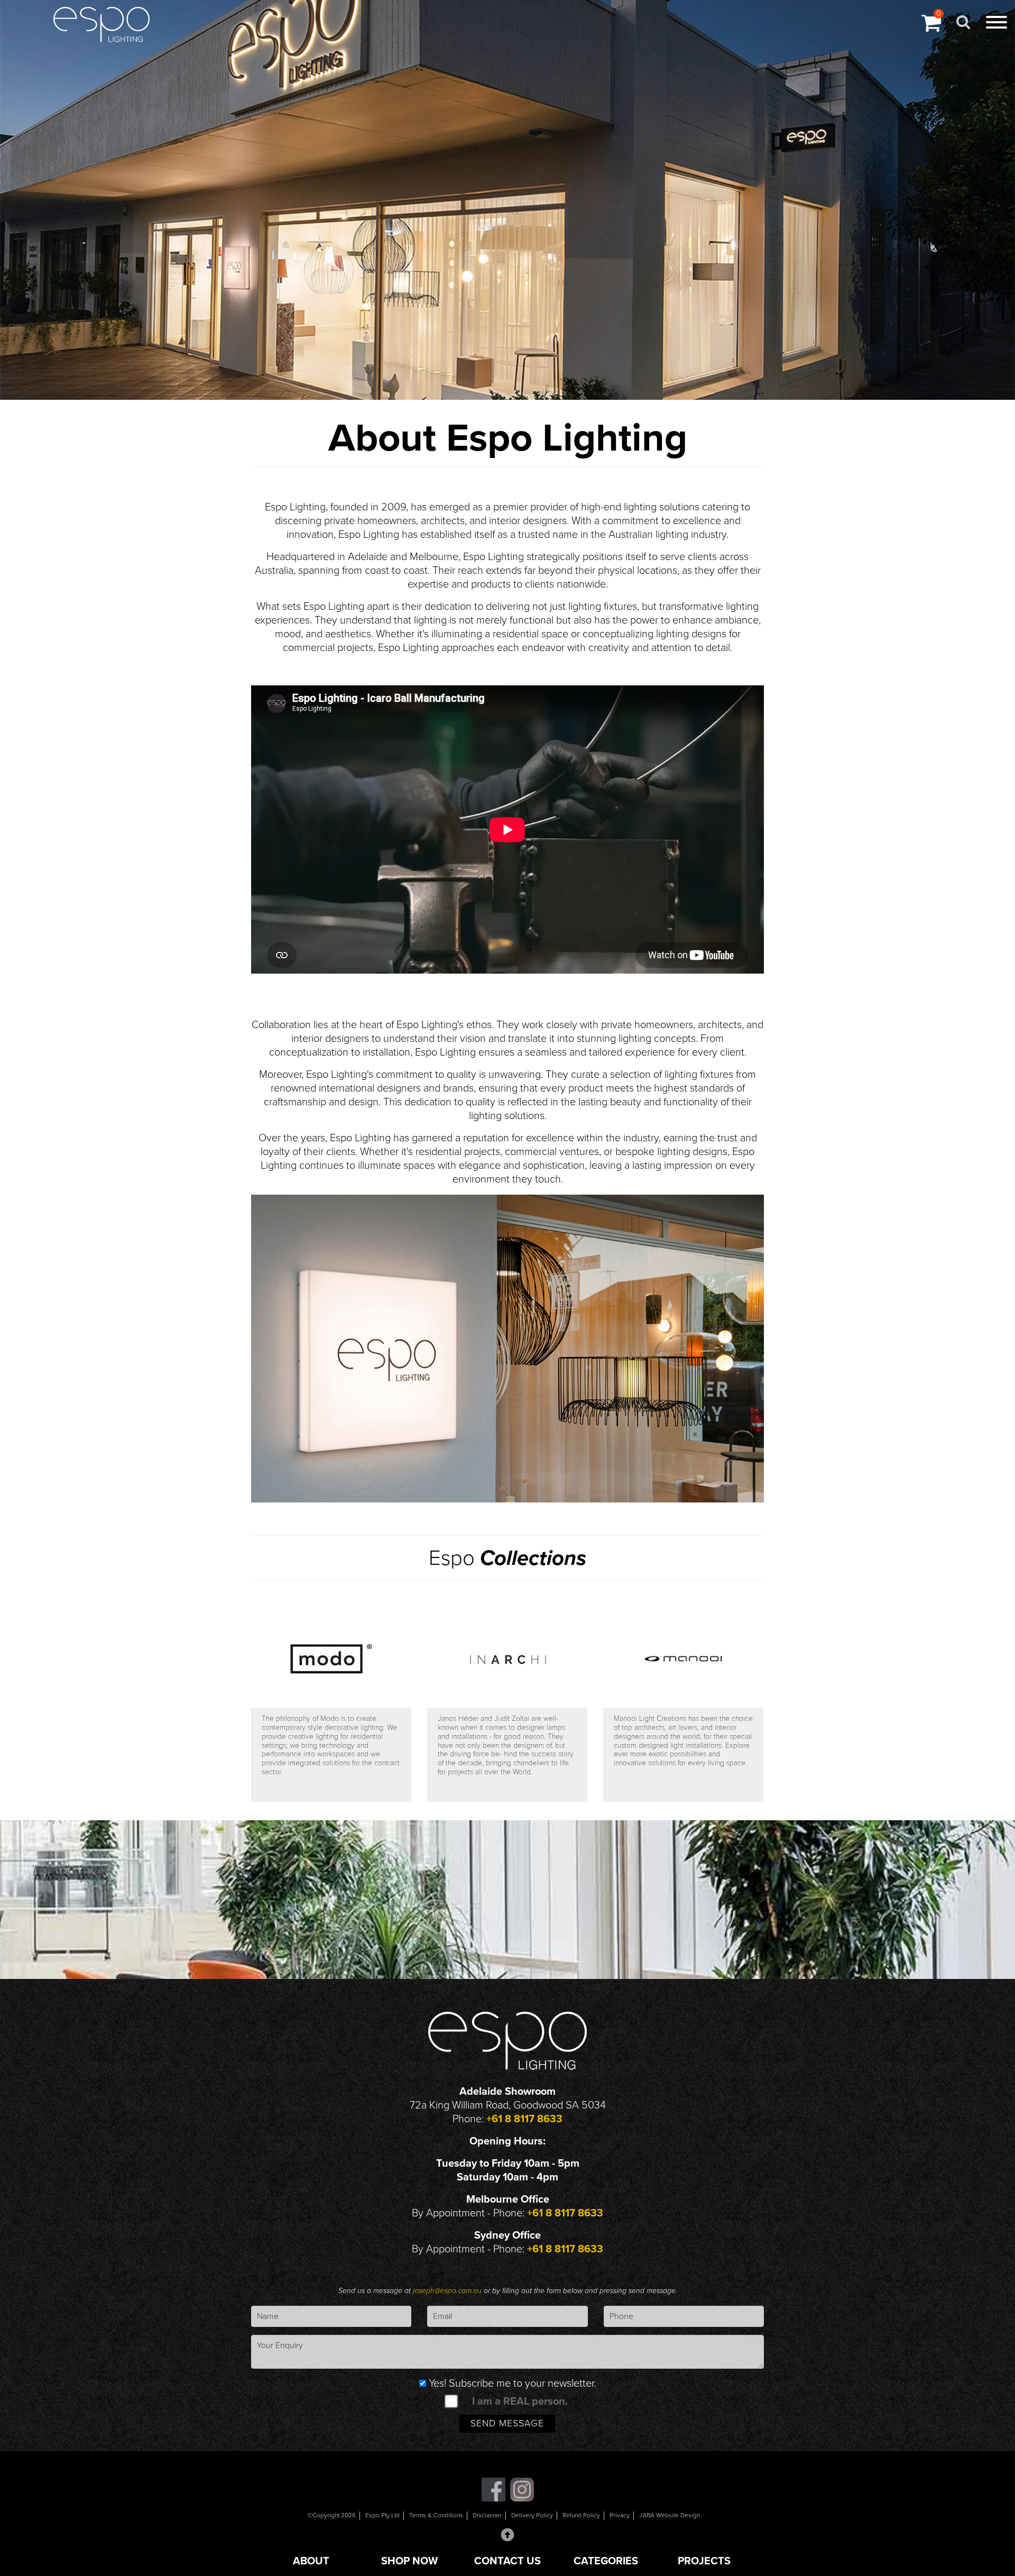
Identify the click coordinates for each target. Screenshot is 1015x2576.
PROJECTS (704, 2561)
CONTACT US (508, 2561)
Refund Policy (581, 2515)
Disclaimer (487, 2515)
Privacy (620, 2515)
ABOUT (311, 2561)
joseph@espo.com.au (448, 2291)
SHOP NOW (409, 2561)
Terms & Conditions (436, 2515)
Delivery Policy (532, 2515)
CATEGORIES (606, 2561)
